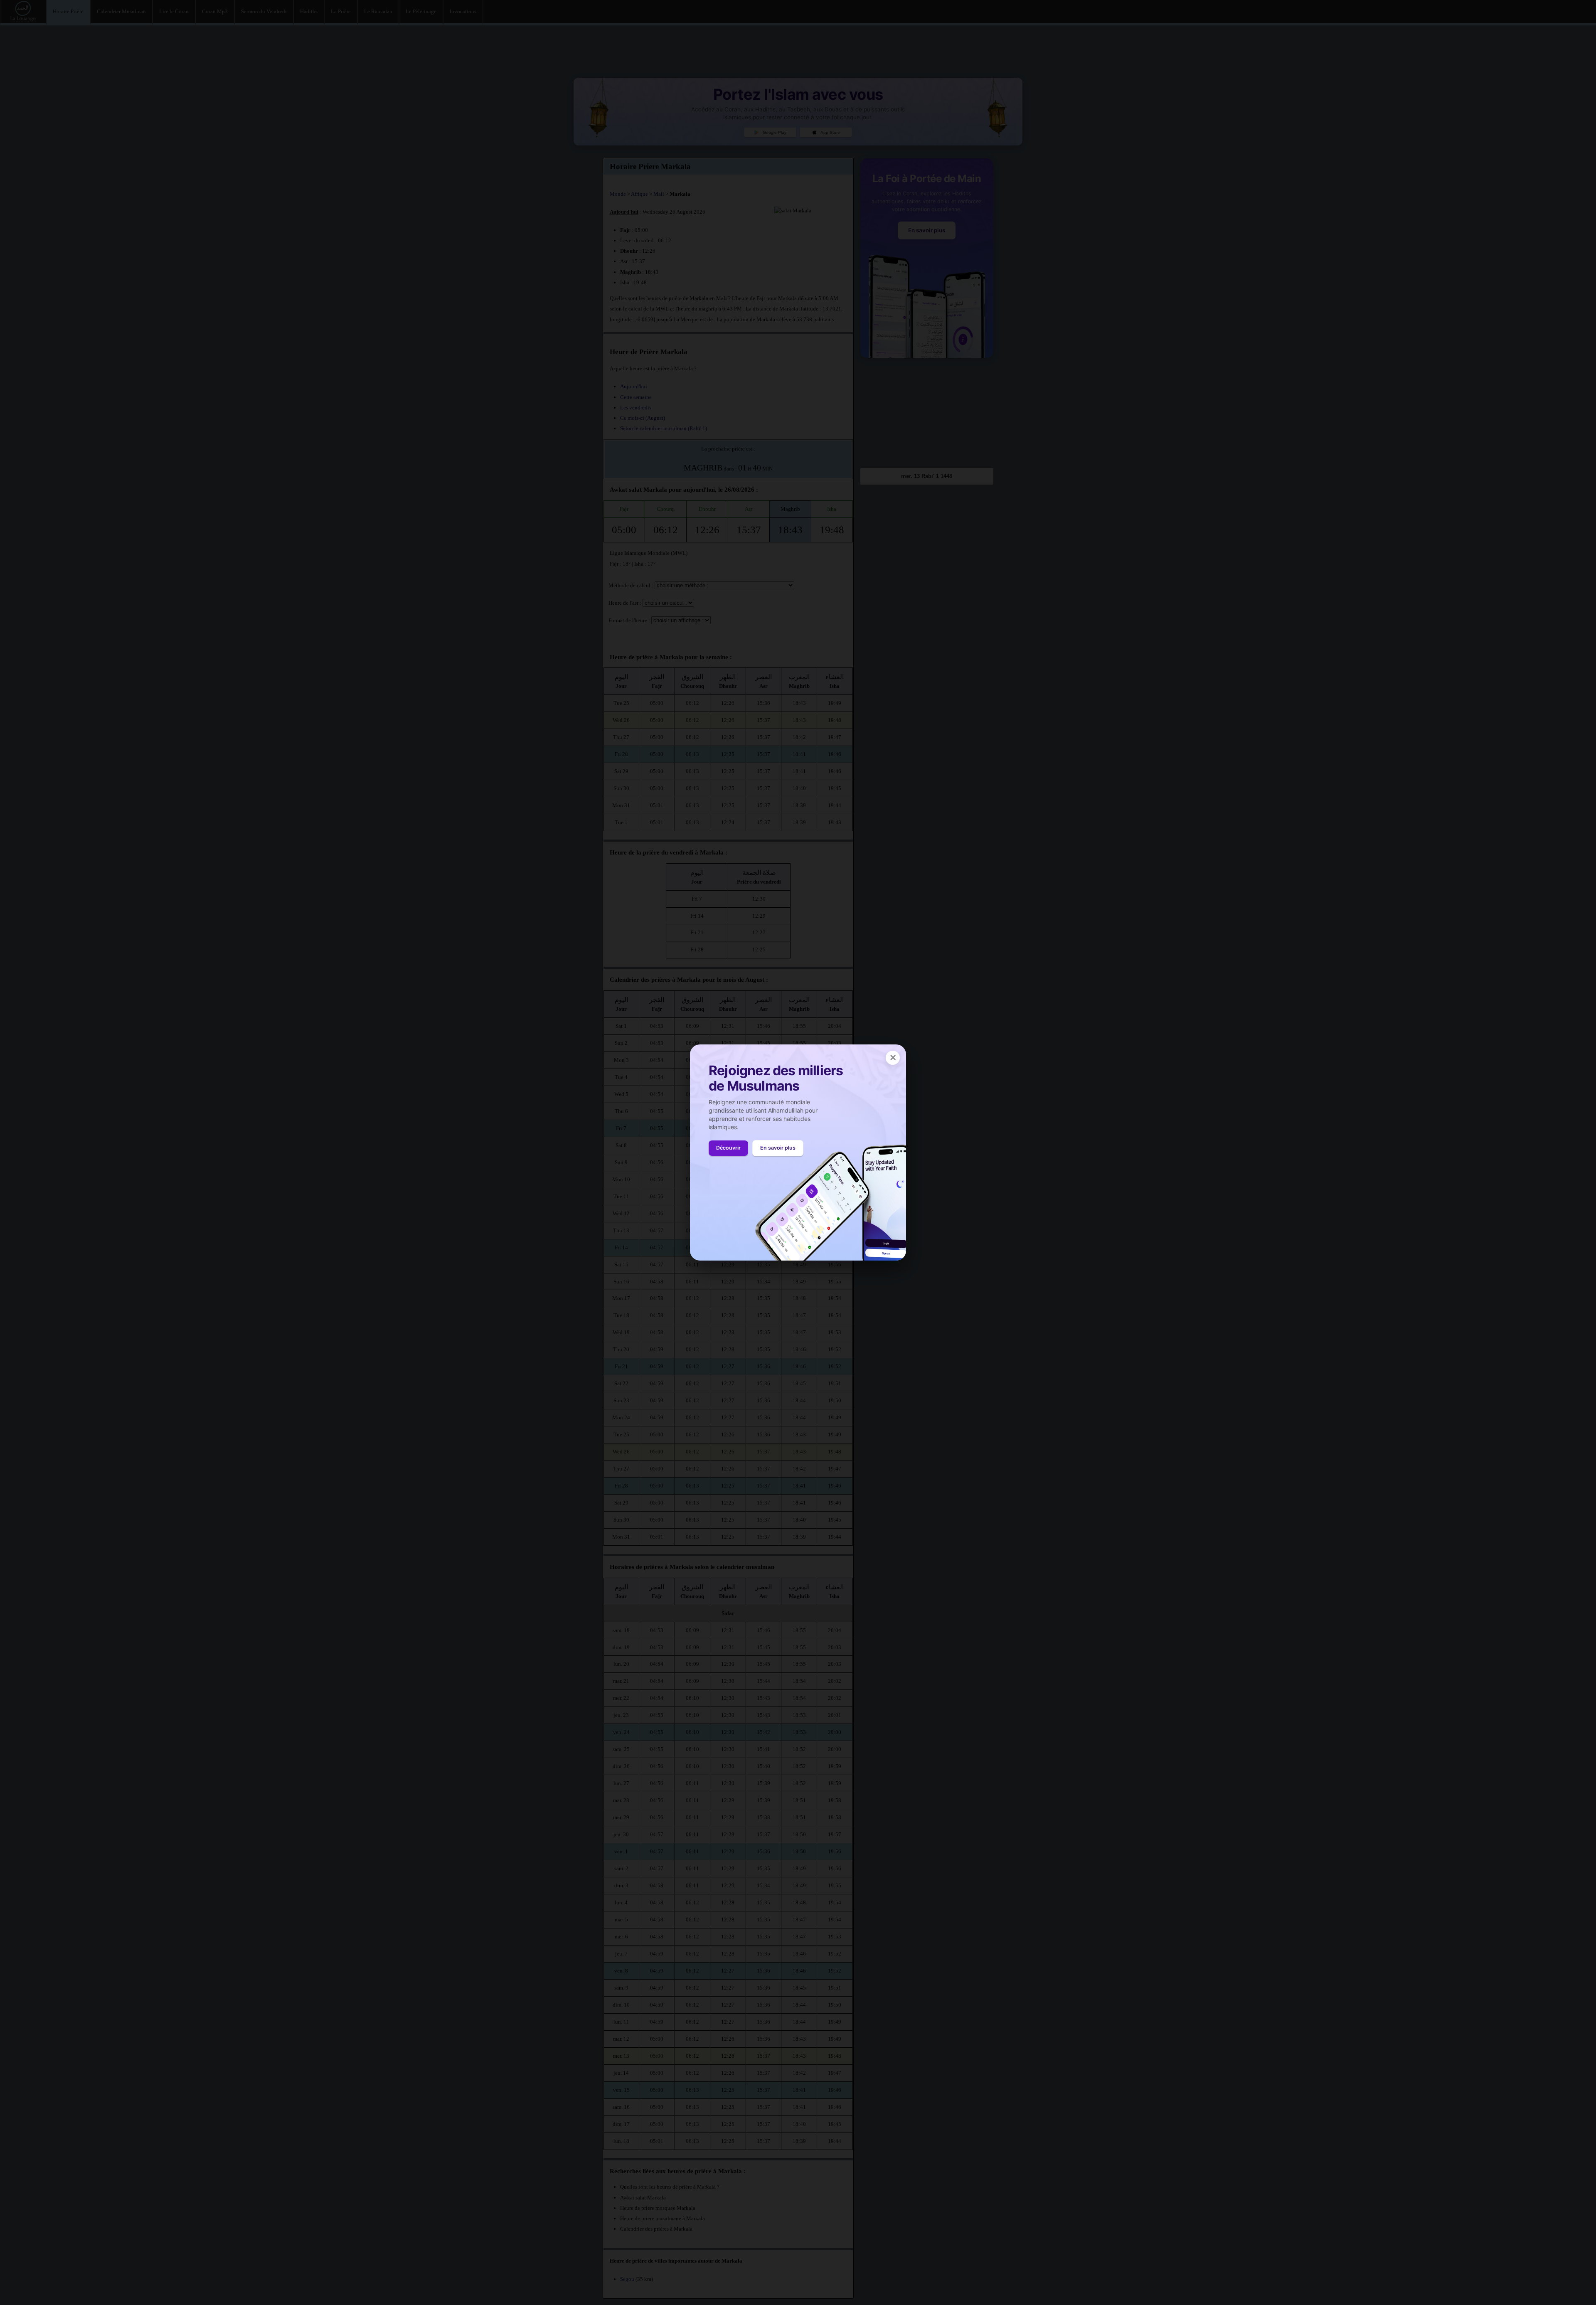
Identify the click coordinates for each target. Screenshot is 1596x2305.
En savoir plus (778, 1148)
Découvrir (728, 1148)
